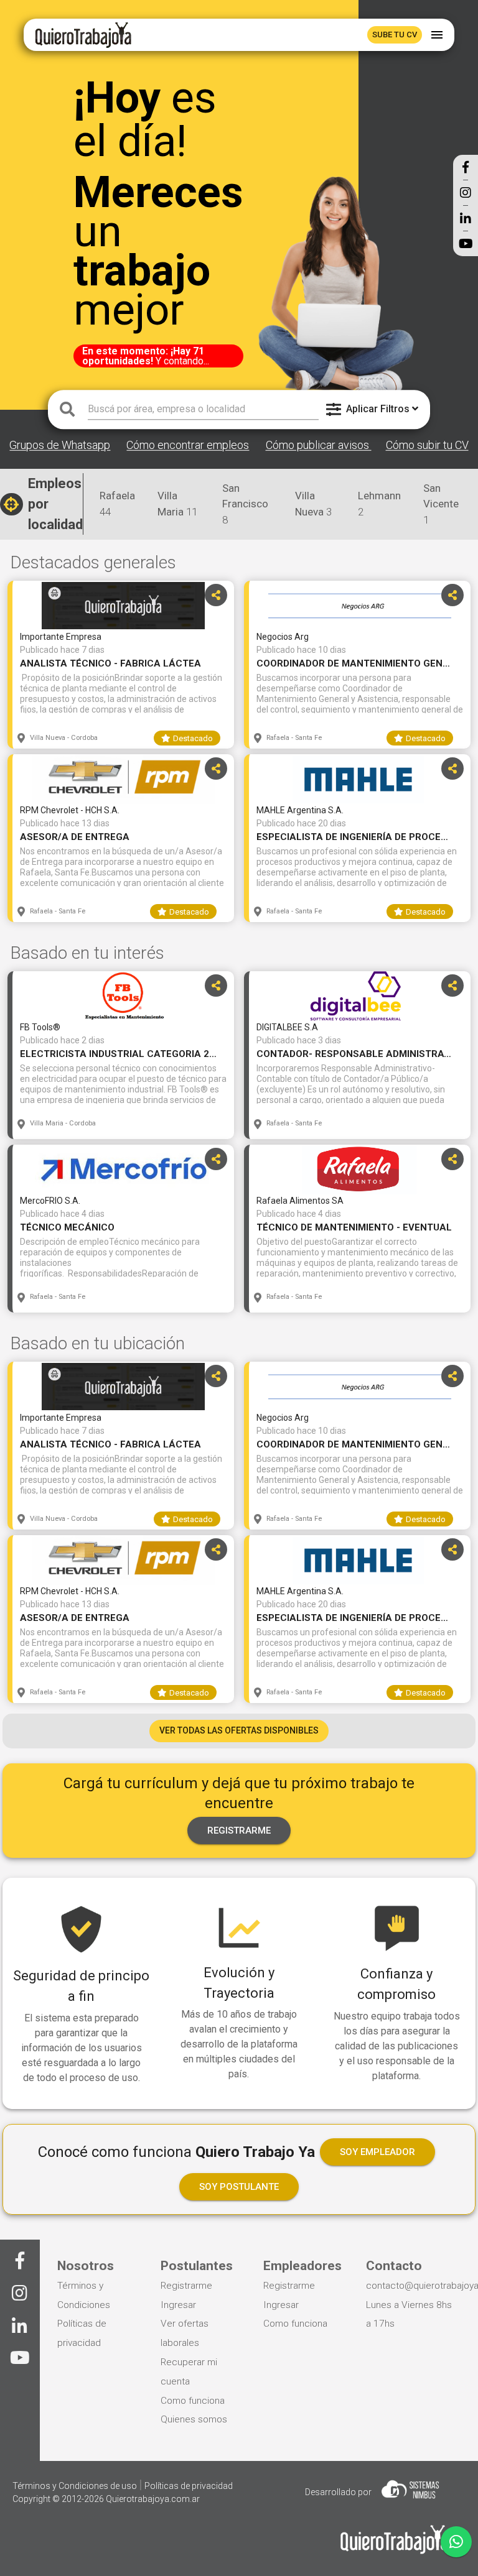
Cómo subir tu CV (427, 445)
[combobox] (203, 409)
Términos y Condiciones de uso (76, 2486)
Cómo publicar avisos (319, 445)
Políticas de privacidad (189, 2486)
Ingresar (178, 2305)
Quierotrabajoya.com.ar (153, 2499)
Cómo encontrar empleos (188, 445)
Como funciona (193, 2401)
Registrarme (186, 2286)
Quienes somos (194, 2419)
